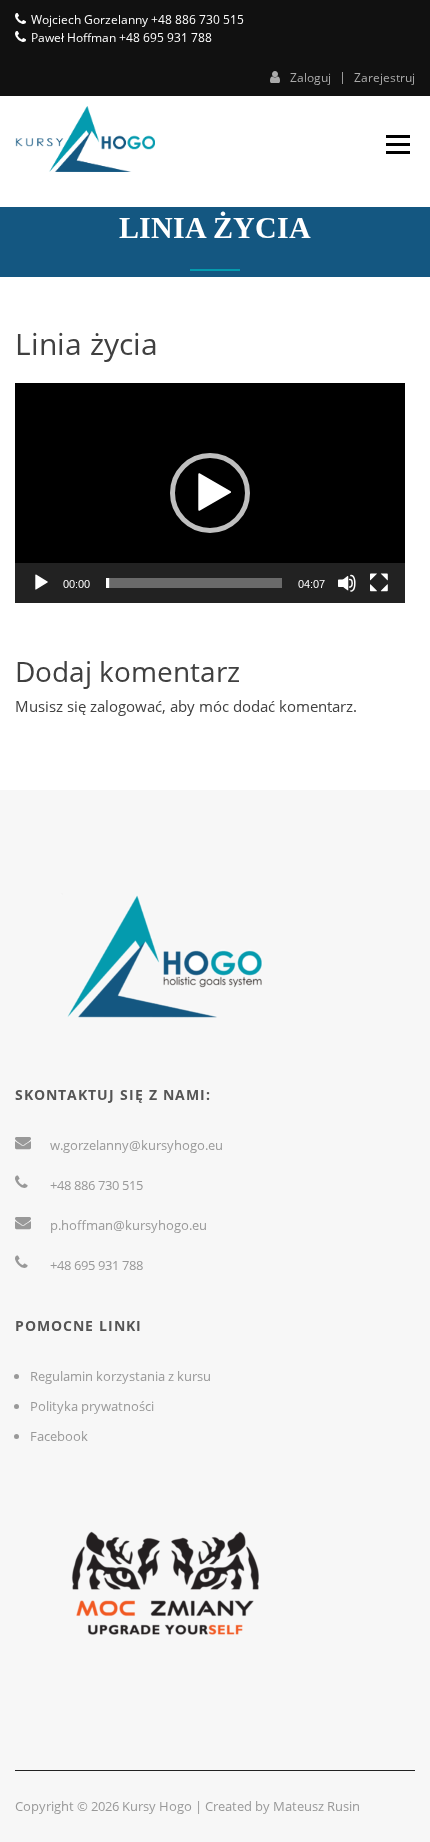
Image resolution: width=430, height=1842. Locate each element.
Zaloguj (310, 77)
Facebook (59, 1436)
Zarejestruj (384, 78)
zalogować (126, 706)
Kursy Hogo (157, 1806)
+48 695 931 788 (96, 1265)
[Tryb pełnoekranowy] (379, 583)
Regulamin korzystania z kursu (120, 1376)
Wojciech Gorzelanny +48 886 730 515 (137, 19)
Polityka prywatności (92, 1406)
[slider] (194, 583)
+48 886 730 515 (96, 1185)
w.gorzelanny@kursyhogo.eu (136, 1145)
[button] (210, 493)
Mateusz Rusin (316, 1806)
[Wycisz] (347, 583)
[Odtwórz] (41, 583)
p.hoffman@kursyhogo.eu (128, 1225)
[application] (210, 492)
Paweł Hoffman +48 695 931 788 (121, 37)
